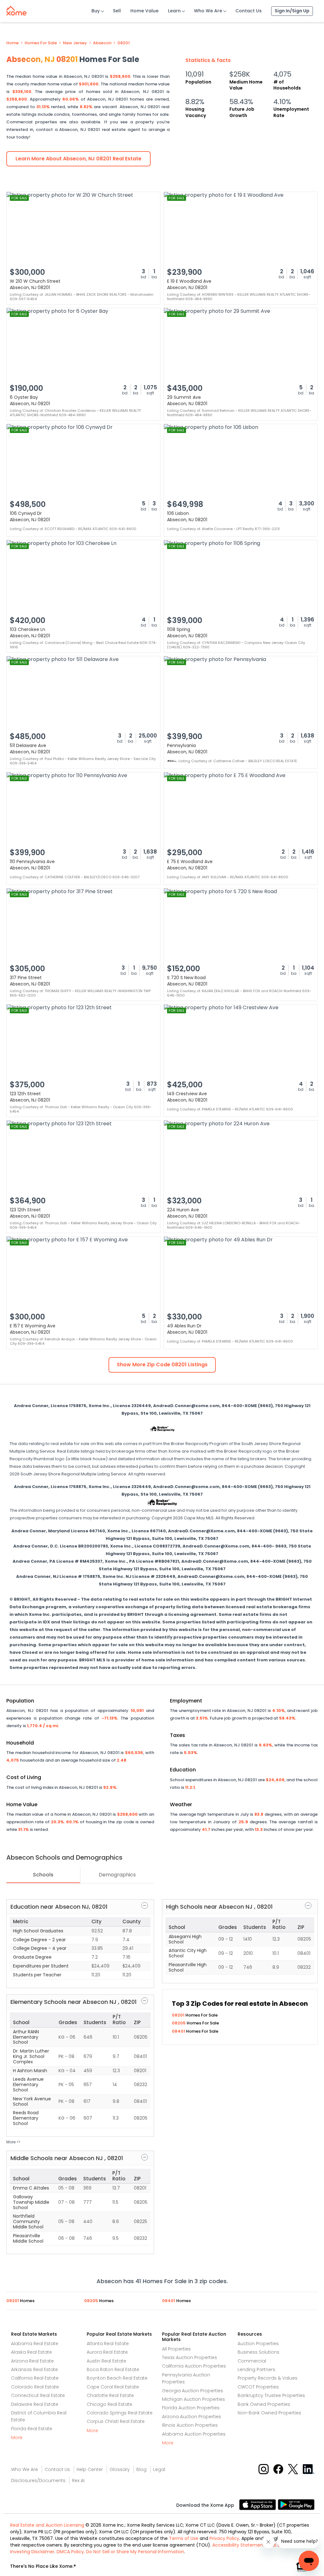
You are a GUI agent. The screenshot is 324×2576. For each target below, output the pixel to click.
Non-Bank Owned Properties (269, 2413)
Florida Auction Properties (191, 2408)
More (17, 2437)
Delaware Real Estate (35, 2404)
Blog (141, 2469)
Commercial (252, 2361)
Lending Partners (256, 2369)
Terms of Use (184, 2538)
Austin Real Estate (106, 2361)
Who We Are (208, 11)
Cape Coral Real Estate (113, 2387)
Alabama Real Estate (35, 2344)
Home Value (144, 11)
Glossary (120, 2469)
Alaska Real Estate (31, 2352)
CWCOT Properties (258, 2387)
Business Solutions (259, 2352)
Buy (96, 11)
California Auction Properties (194, 2366)
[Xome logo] (16, 9)
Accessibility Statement (239, 2545)
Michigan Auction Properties (193, 2399)
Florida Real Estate (32, 2429)
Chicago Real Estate (109, 2404)
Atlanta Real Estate (108, 2344)
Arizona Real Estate (32, 2361)
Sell (117, 11)
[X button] (293, 2469)
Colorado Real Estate (35, 2387)
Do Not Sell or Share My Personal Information (135, 2552)
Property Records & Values (268, 2378)
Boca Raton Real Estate (113, 2369)
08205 (179, 2023)
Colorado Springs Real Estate (120, 2413)
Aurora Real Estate (107, 2352)
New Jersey (75, 43)
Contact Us (249, 11)
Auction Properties (258, 2344)
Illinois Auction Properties (190, 2425)
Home (12, 43)
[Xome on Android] (296, 2504)
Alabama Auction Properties (194, 2434)
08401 (179, 2031)
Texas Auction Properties (190, 2357)
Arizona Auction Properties (192, 2417)
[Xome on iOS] (259, 2504)
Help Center (90, 2469)
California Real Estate (35, 2378)
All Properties (176, 2349)
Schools (43, 1875)
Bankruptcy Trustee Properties (271, 2395)
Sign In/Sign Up (292, 11)
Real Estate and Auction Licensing (47, 2525)
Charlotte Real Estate (110, 2395)
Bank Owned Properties (264, 2404)
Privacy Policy (224, 2538)
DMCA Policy (70, 2552)
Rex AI (78, 2480)
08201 (124, 43)
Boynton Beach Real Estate (117, 2378)
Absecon (102, 43)
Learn (174, 11)
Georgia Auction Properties (193, 2391)
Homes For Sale (41, 43)
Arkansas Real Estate (34, 2369)
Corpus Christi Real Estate (116, 2421)
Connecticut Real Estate (38, 2395)
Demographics (117, 1875)
